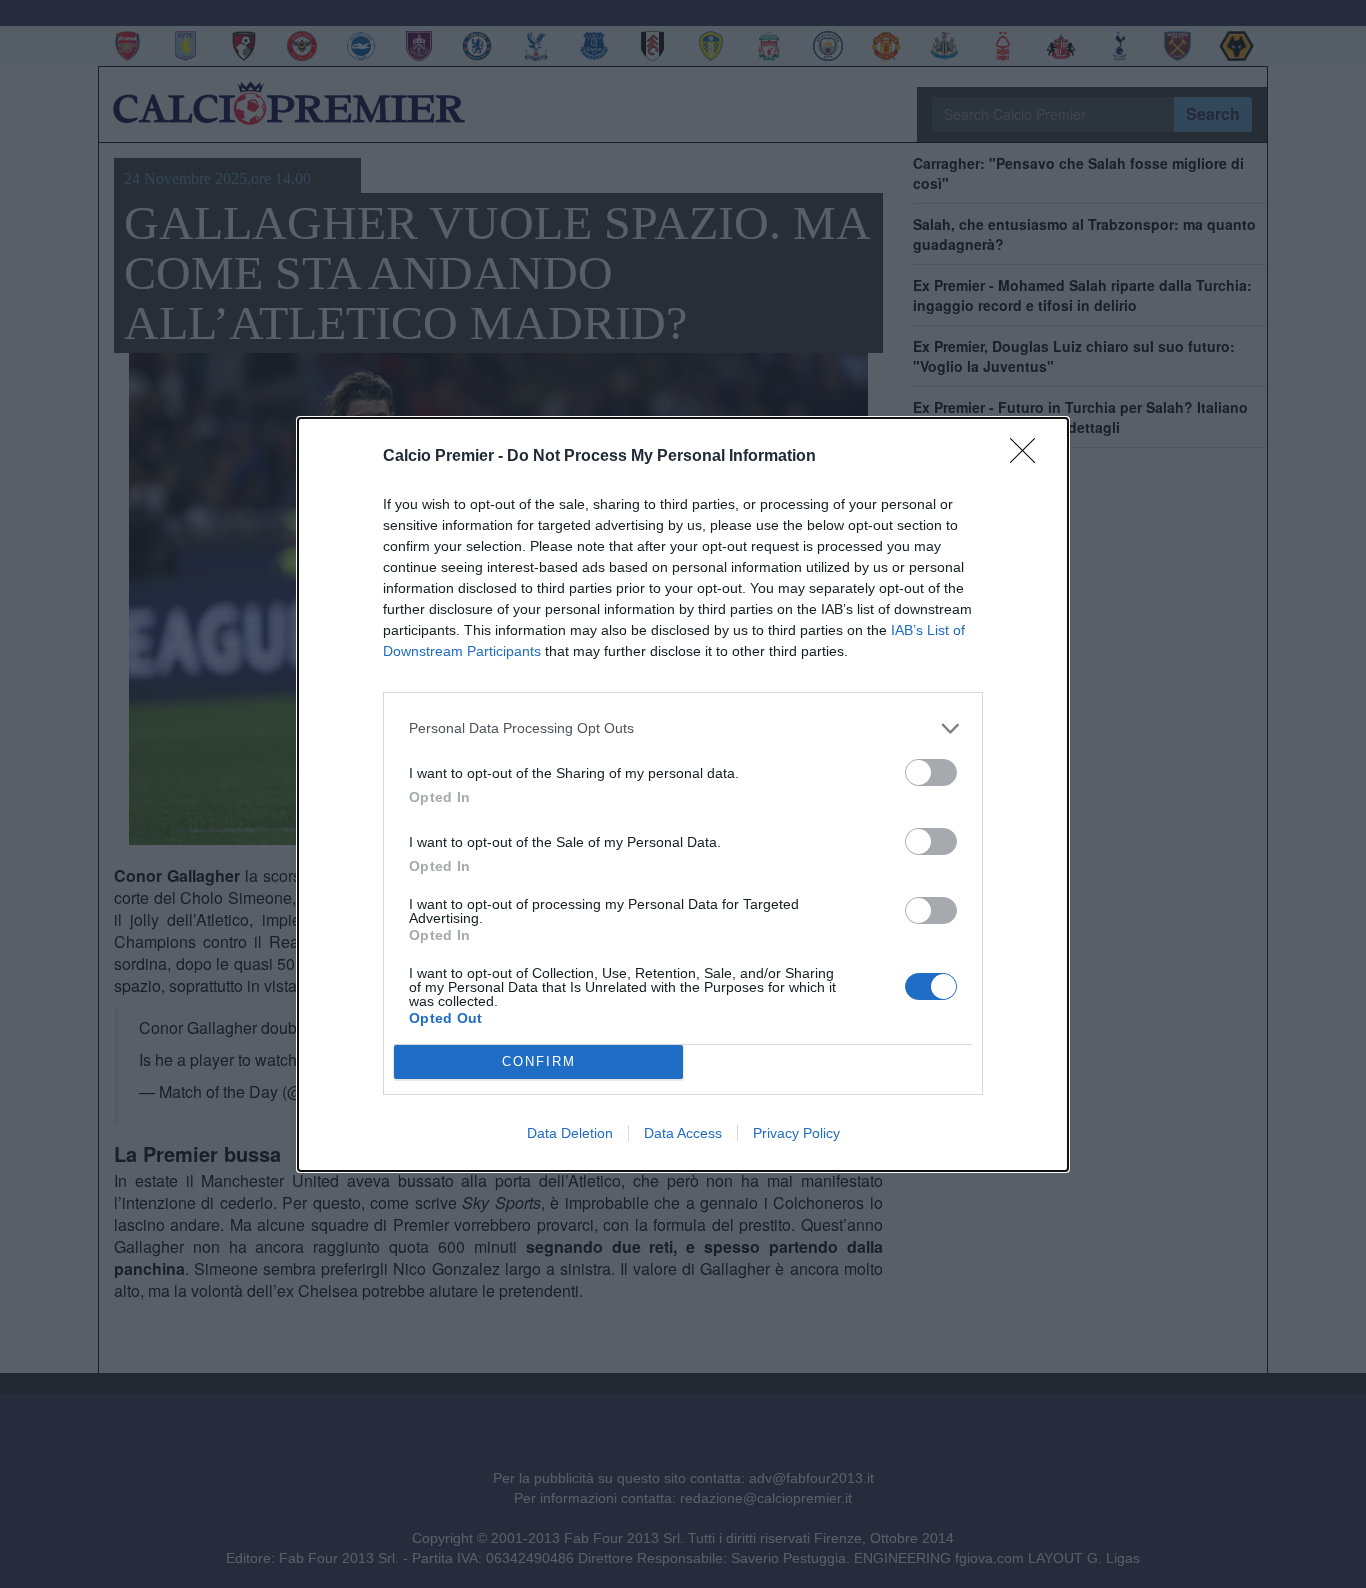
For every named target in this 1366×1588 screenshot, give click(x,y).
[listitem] (683, 728)
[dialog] (683, 794)
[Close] (1029, 457)
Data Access (683, 1133)
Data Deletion (570, 1133)
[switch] (931, 772)
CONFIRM (539, 1061)
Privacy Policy (796, 1133)
